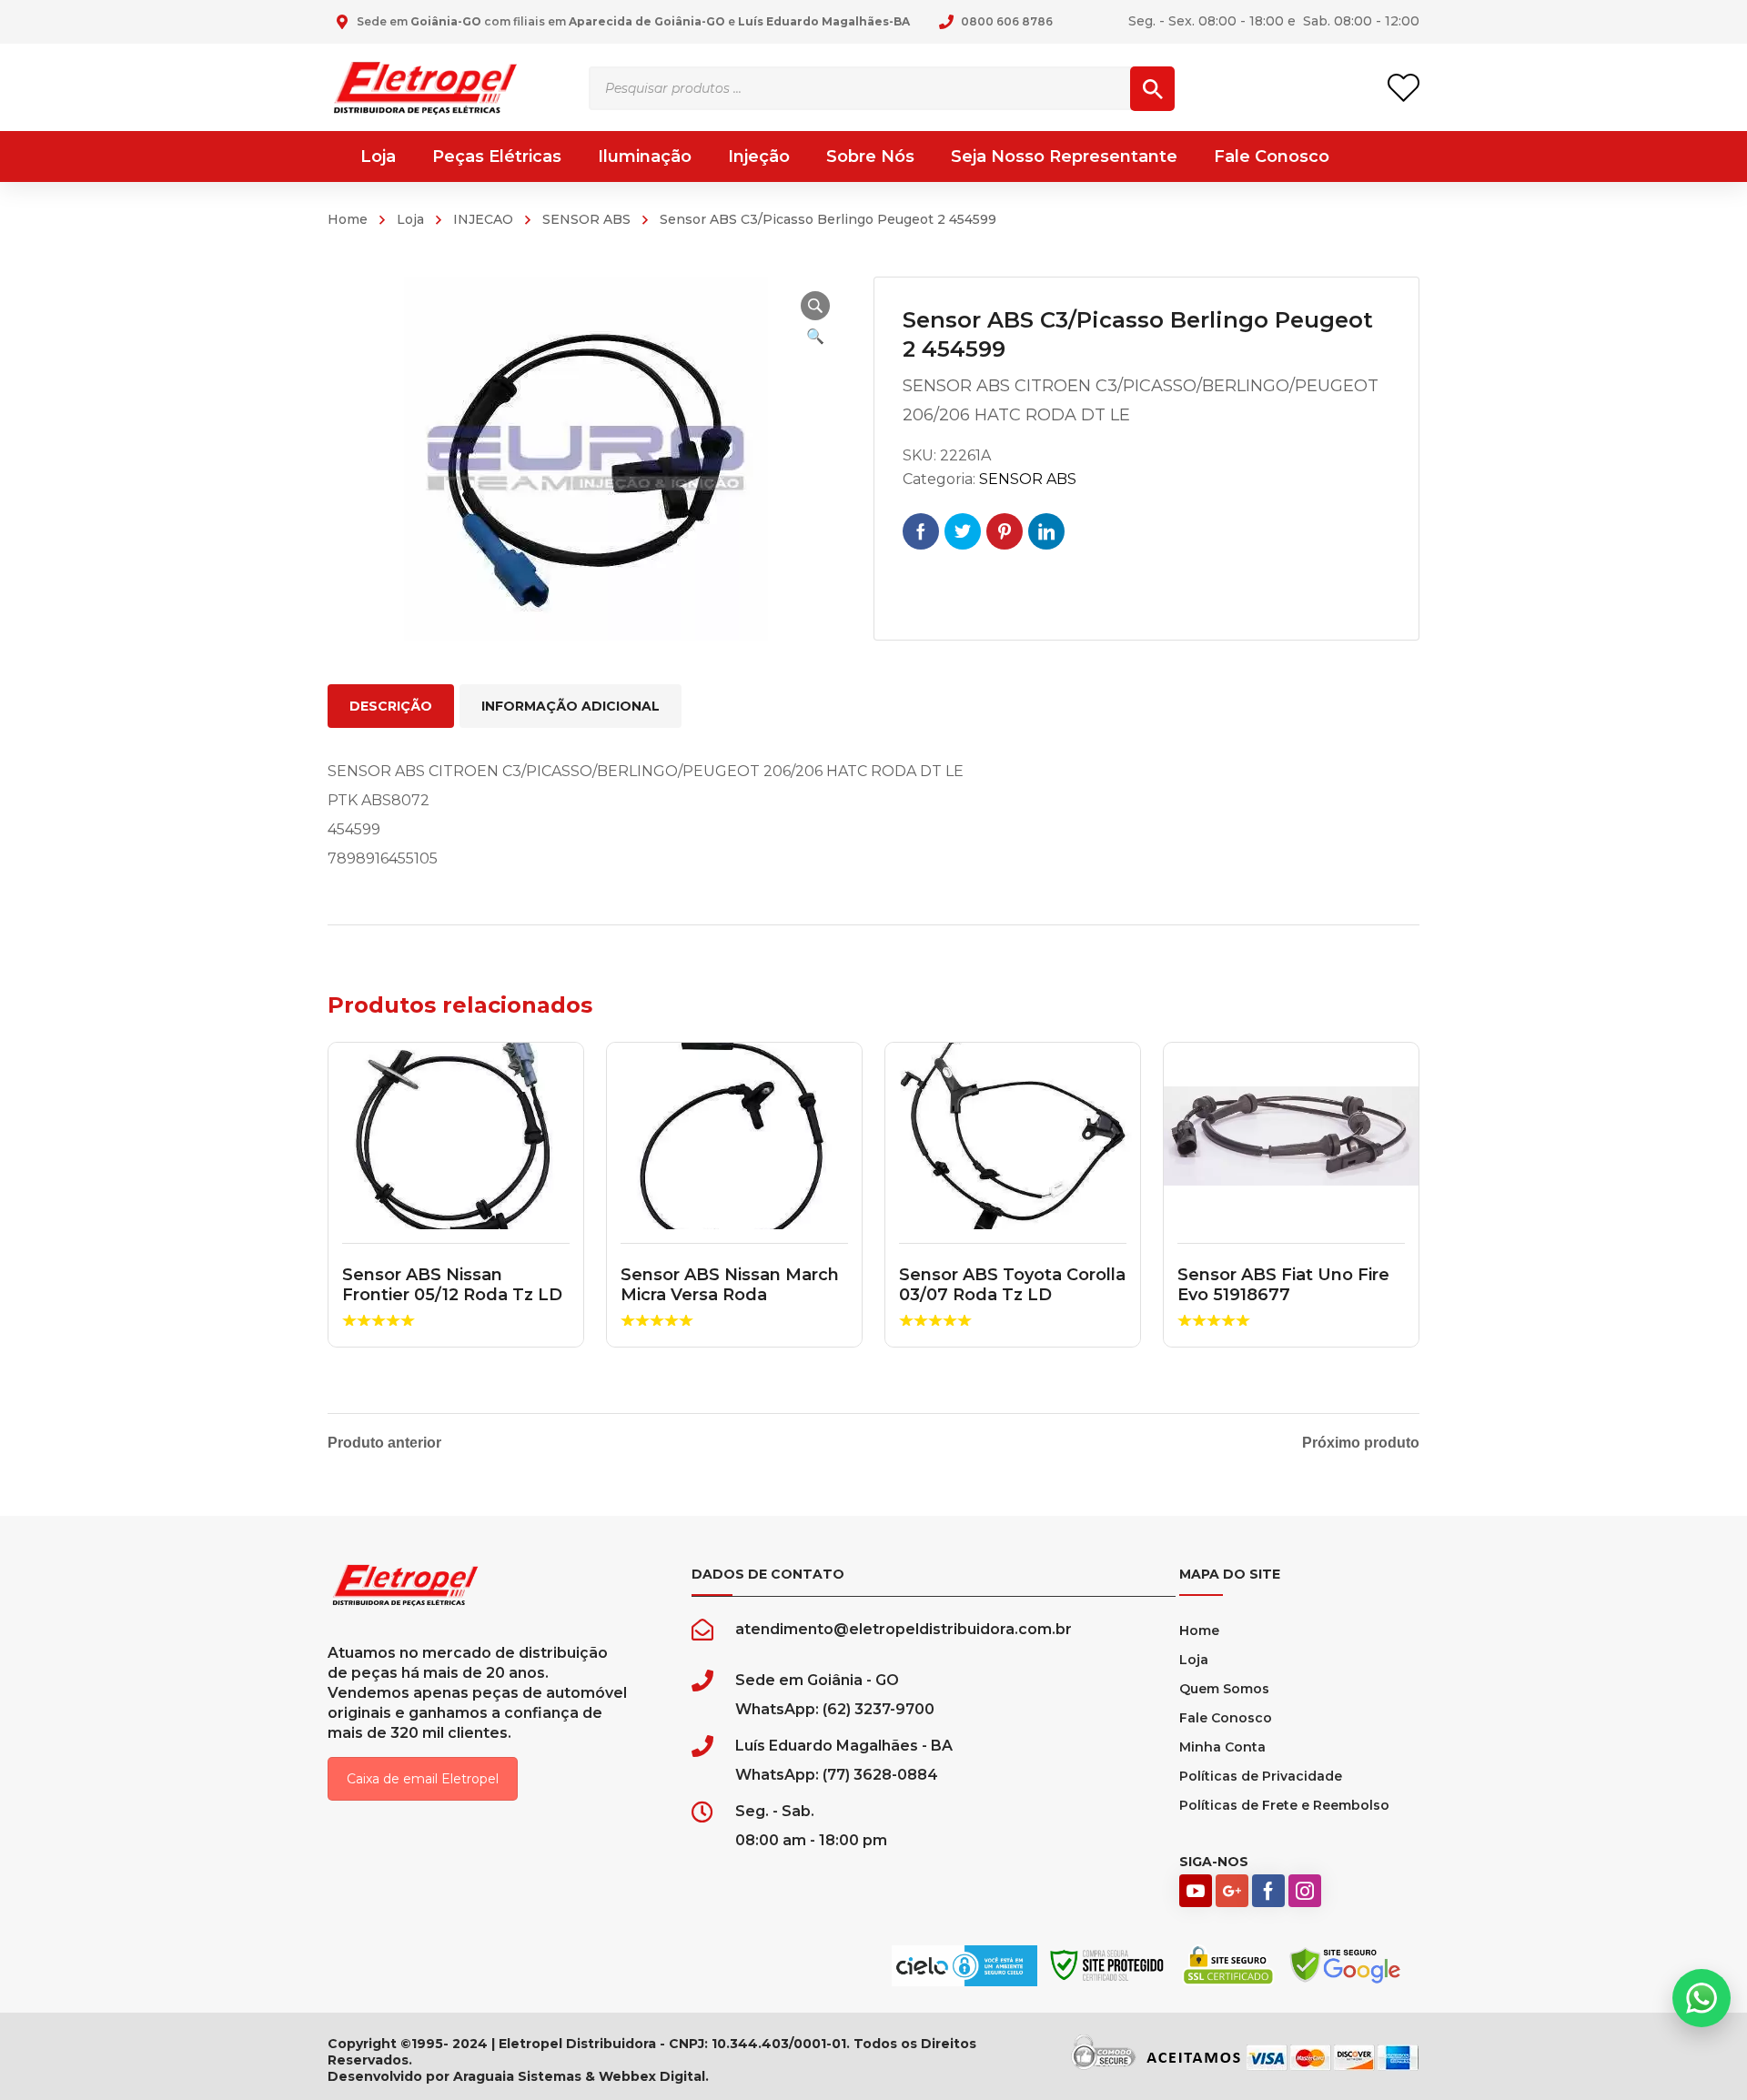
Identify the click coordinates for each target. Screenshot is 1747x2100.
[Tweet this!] (963, 531)
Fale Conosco (1226, 1718)
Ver (456, 1136)
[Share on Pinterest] (1005, 531)
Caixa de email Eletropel (423, 1779)
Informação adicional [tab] (571, 706)
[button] (815, 306)
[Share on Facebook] (921, 531)
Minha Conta (1222, 1747)
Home (348, 219)
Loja (410, 219)
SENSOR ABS (586, 219)
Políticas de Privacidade (1261, 1776)
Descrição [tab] (391, 706)
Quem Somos (1224, 1689)
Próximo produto (1361, 1443)
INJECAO (483, 219)
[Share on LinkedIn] (1046, 531)
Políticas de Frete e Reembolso (1284, 1805)
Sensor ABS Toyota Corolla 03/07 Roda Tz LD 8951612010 (1012, 1294)
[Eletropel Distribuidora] (425, 87)
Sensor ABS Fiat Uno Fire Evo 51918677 (1283, 1285)
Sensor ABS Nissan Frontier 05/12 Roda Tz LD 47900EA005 (452, 1294)
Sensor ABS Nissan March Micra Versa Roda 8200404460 (730, 1294)
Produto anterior (384, 1443)
